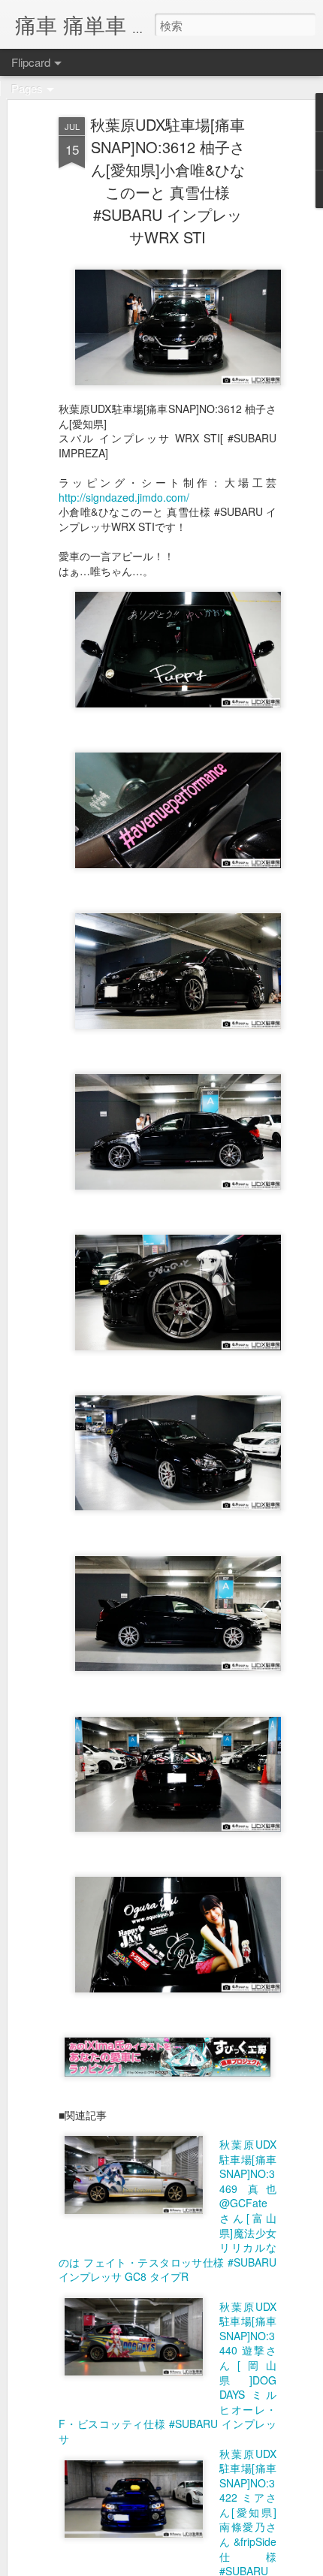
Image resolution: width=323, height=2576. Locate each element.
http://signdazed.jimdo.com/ (124, 497)
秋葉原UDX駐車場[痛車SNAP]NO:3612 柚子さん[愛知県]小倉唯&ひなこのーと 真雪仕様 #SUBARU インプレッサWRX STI (168, 181)
